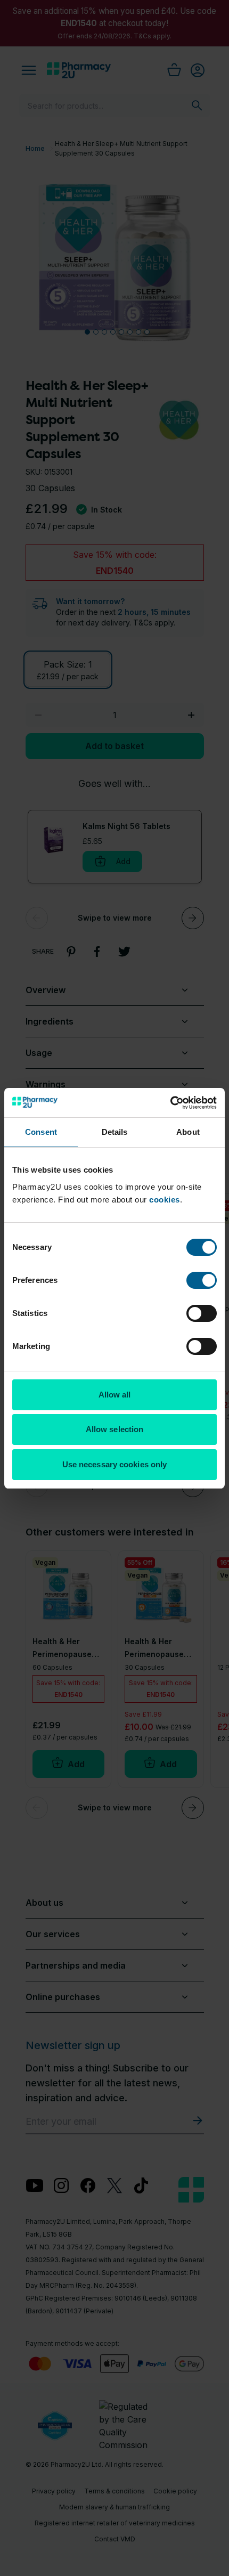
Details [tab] (115, 1132)
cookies (165, 1200)
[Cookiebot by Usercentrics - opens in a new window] (170, 1103)
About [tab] (188, 1132)
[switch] (202, 1280)
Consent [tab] (41, 1132)
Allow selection (115, 1429)
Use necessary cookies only (115, 1464)
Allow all (115, 1395)
